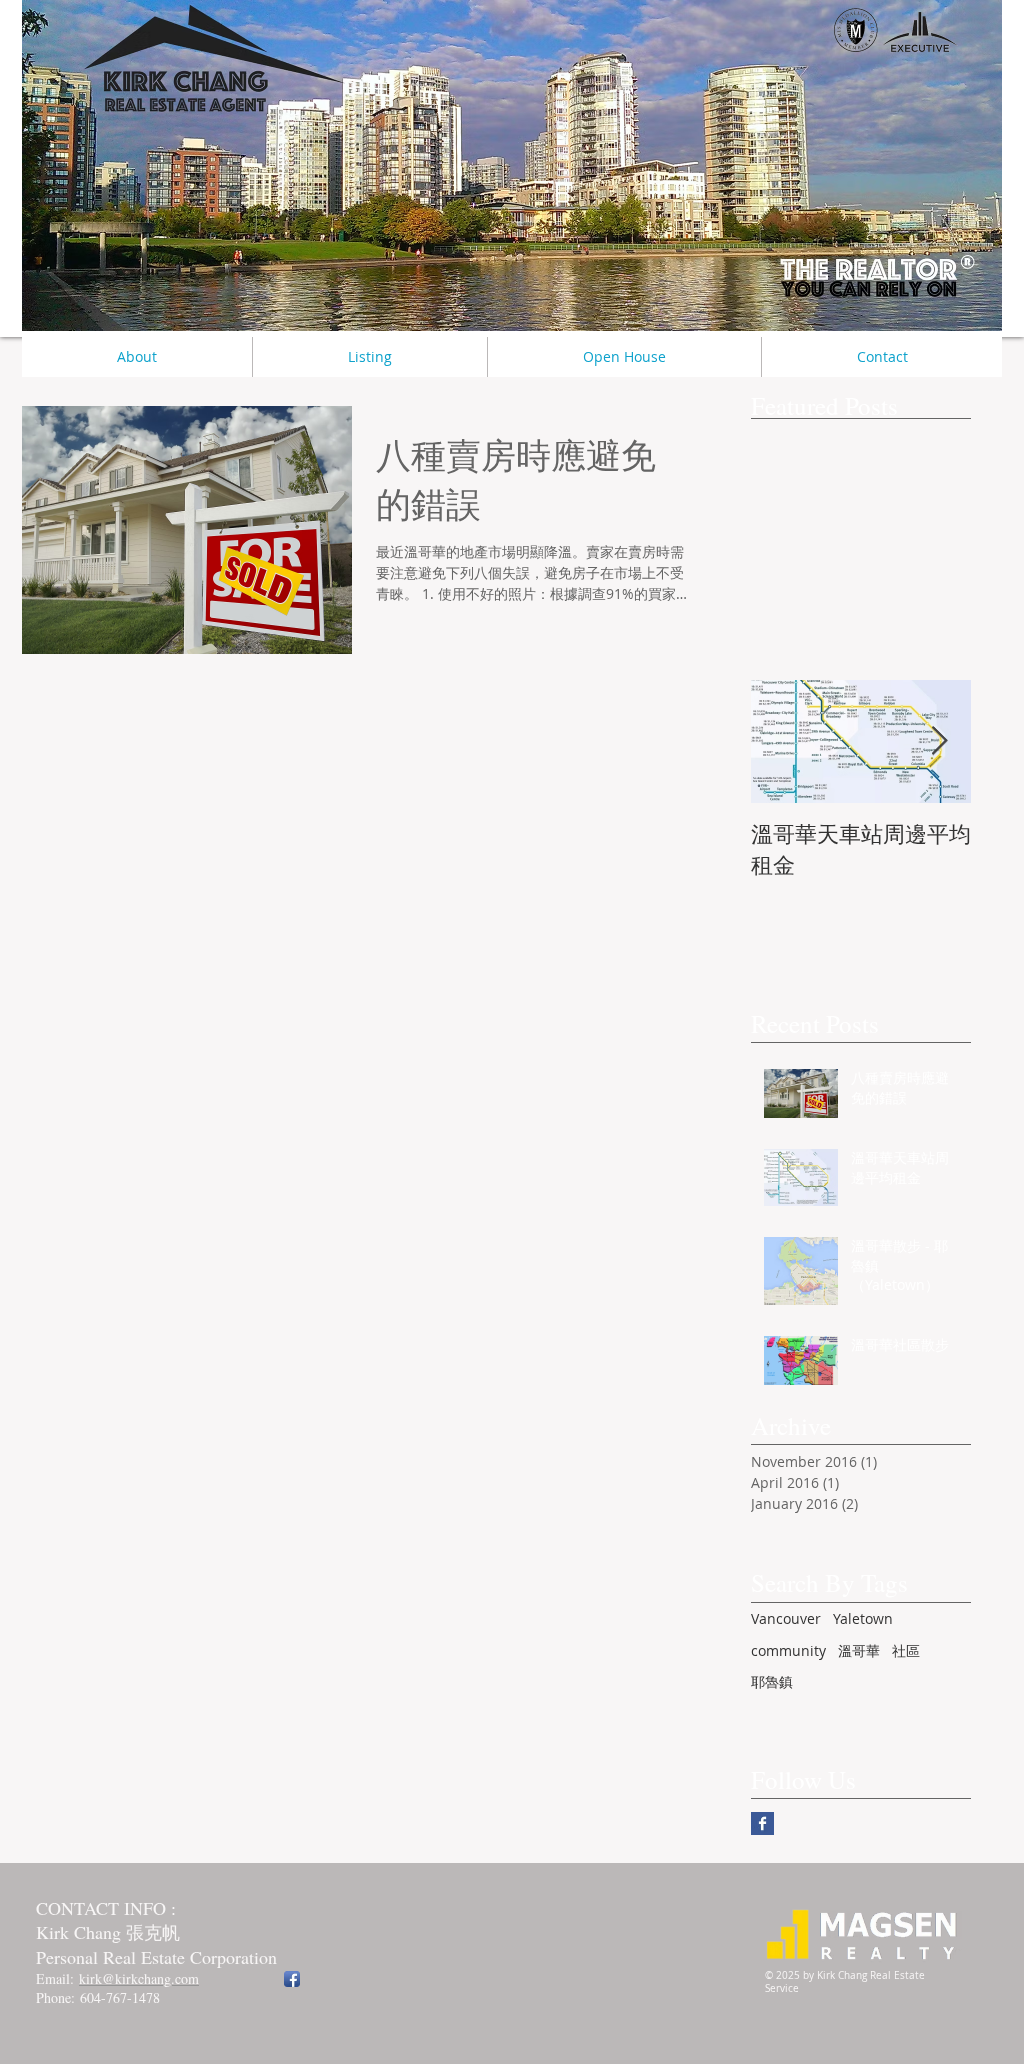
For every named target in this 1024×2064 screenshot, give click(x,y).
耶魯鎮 (772, 1681)
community (788, 1650)
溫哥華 (859, 1650)
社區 (906, 1650)
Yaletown (863, 1618)
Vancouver (786, 1618)
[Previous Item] (783, 741)
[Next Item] (939, 741)
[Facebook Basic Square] (762, 1823)
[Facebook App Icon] (292, 1979)
